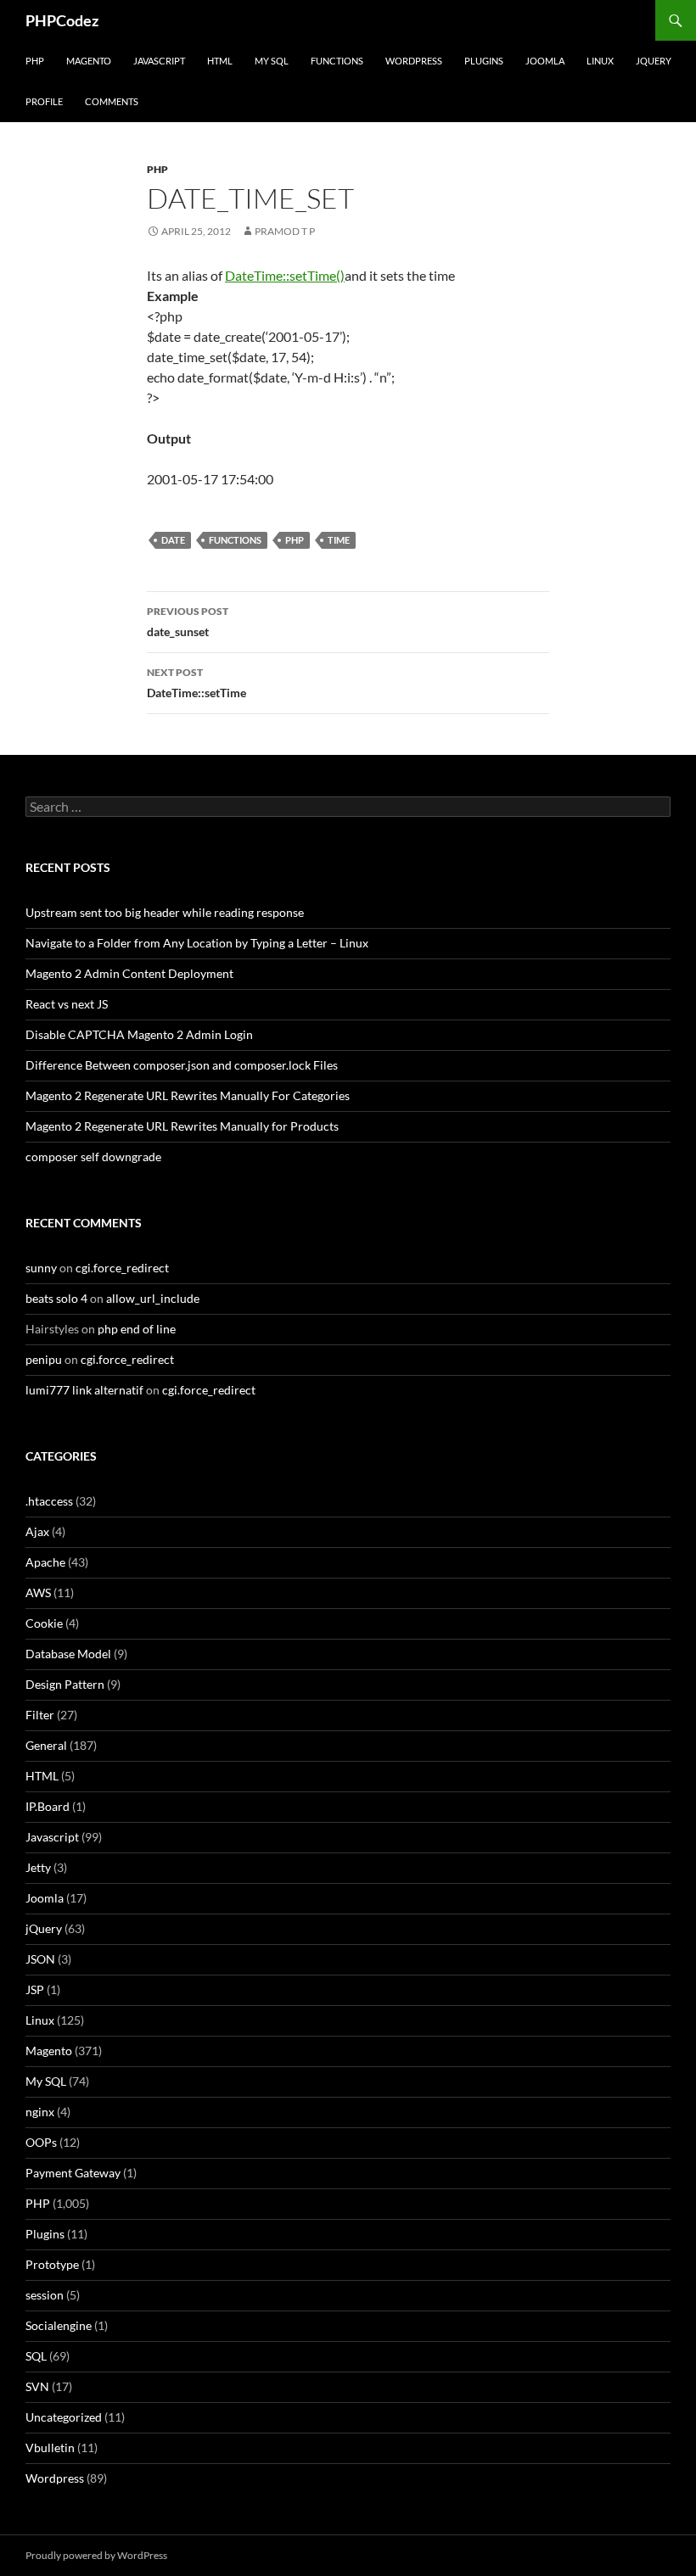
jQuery (654, 61)
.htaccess (49, 1501)
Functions (337, 61)
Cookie (44, 1623)
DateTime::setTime (196, 683)
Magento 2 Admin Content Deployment (129, 973)
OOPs (41, 2142)
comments (112, 101)
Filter (40, 1715)
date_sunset (188, 622)
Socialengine (59, 2325)
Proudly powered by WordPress (96, 2555)
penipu (44, 1359)
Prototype (52, 2264)
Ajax (37, 1531)
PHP (35, 61)
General (46, 1745)
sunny (41, 1268)
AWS (38, 1593)
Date (173, 540)
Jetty (38, 1867)
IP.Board (48, 1806)
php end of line (137, 1329)
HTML (220, 61)
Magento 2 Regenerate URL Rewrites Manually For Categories (188, 1095)
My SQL (272, 61)
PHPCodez (62, 20)
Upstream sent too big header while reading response (165, 912)
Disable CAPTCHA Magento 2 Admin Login (139, 1034)
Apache (45, 1562)
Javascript (159, 61)
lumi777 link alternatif (84, 1390)
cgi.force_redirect (122, 1268)
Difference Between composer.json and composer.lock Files (182, 1065)
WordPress (414, 61)
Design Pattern (65, 1684)
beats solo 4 (56, 1298)
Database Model (68, 1654)
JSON (40, 1959)
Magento (89, 61)
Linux (600, 61)
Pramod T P (285, 231)
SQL (36, 2356)
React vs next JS (67, 1004)
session (45, 2295)
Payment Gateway (73, 2173)
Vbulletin (50, 2447)
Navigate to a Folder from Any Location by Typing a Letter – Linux (197, 943)
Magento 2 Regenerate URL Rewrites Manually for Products (182, 1126)
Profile (44, 101)
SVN (37, 2386)
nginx (40, 2112)
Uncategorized (64, 2417)
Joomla (545, 61)
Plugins (484, 61)
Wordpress (55, 2478)
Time (339, 540)
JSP (35, 1989)
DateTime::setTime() (285, 275)
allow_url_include (153, 1298)
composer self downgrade (93, 1157)
